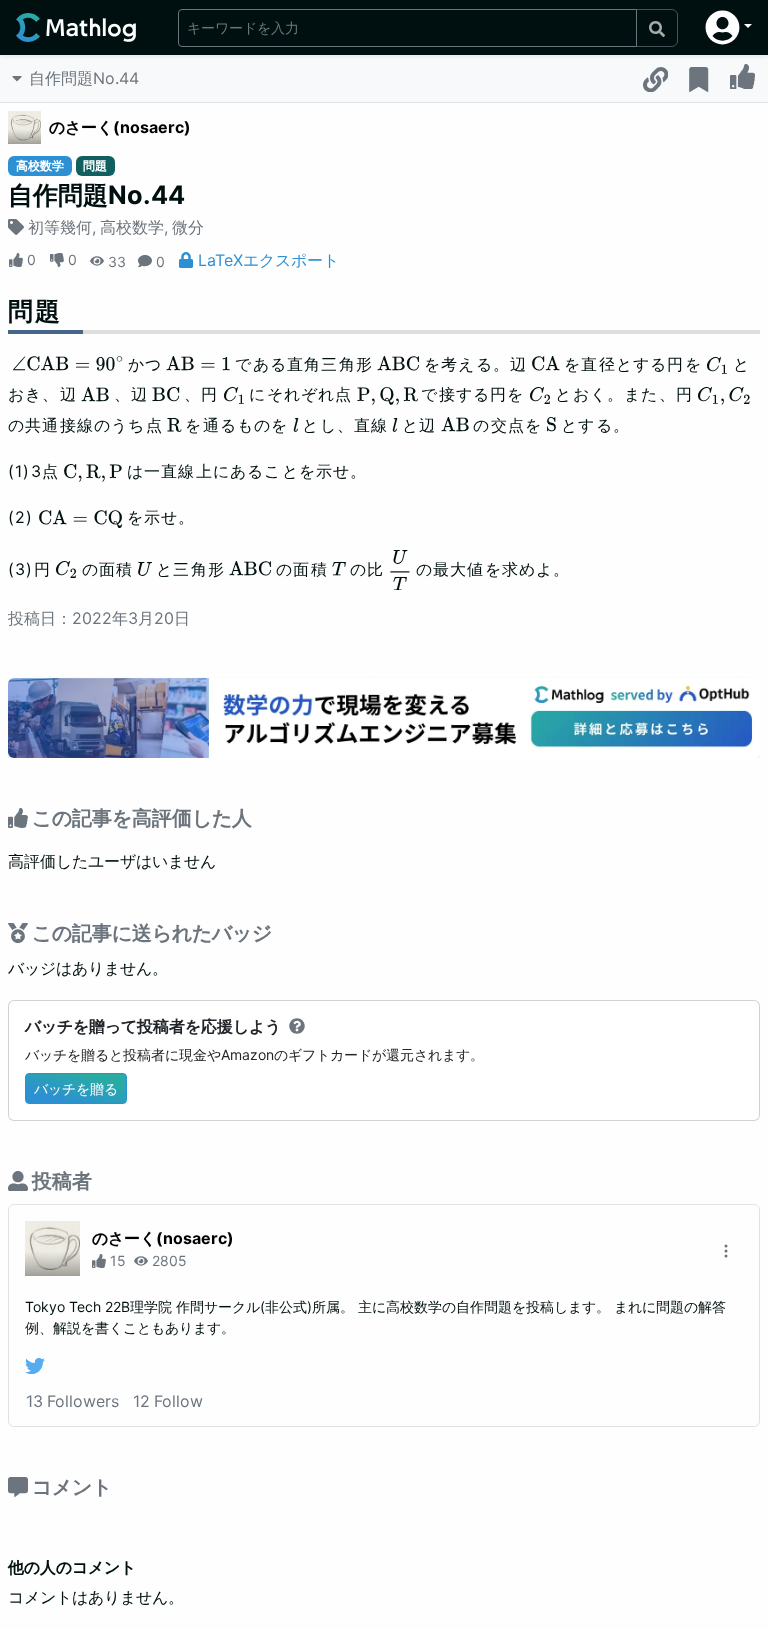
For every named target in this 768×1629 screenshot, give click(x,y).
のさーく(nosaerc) (120, 127)
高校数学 (132, 227)
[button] (728, 27)
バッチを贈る (76, 1088)
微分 (188, 227)
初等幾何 (60, 227)
